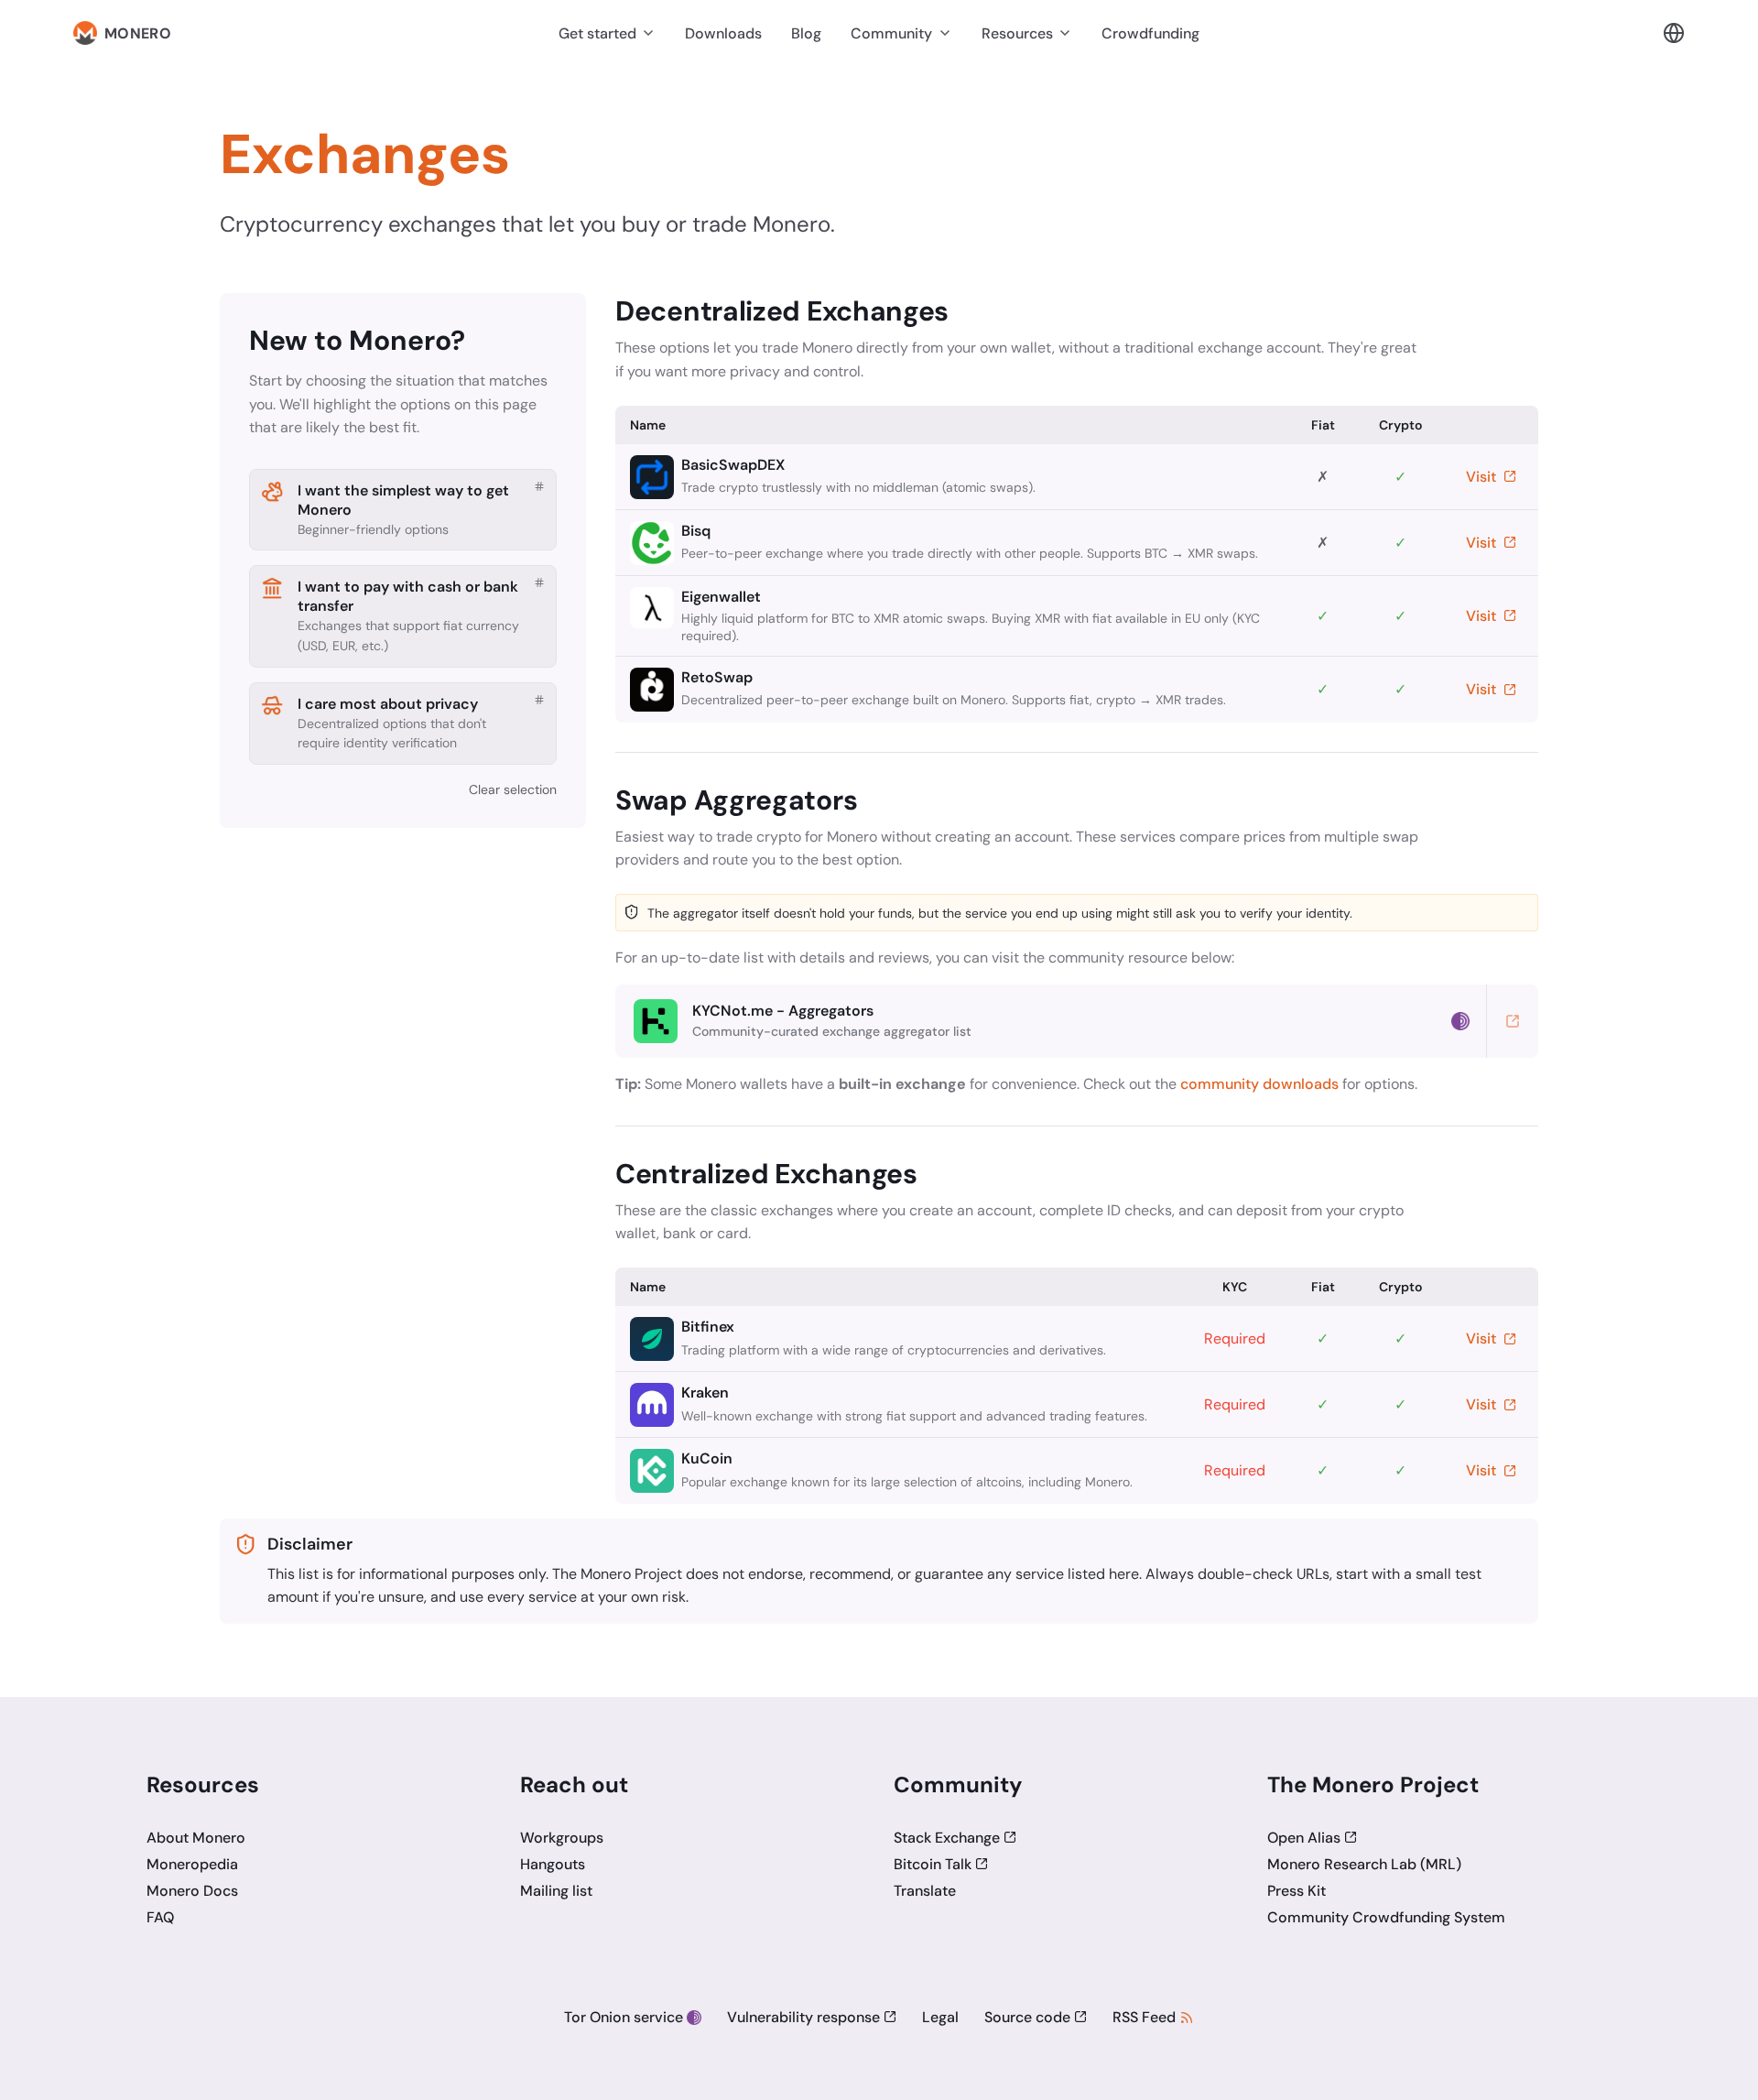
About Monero (196, 1838)
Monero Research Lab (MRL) (1364, 1864)
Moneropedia (192, 1864)
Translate (925, 1891)
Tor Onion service (624, 2017)
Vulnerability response (803, 2017)
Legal (940, 2017)
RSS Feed (1144, 2017)
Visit (1483, 477)
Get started (597, 33)
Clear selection (513, 789)
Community (891, 33)
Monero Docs (192, 1891)
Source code (1027, 2017)
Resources (1017, 33)
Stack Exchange (947, 1838)
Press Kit (1297, 1891)
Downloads (723, 33)
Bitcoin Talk (933, 1864)
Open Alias (1304, 1838)
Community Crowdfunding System (1386, 1917)
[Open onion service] (1460, 1021)
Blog (806, 33)
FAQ (160, 1917)
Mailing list (556, 1891)
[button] (1674, 33)
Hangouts (553, 1864)
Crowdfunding (1150, 33)
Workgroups (562, 1838)
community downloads (1259, 1084)
